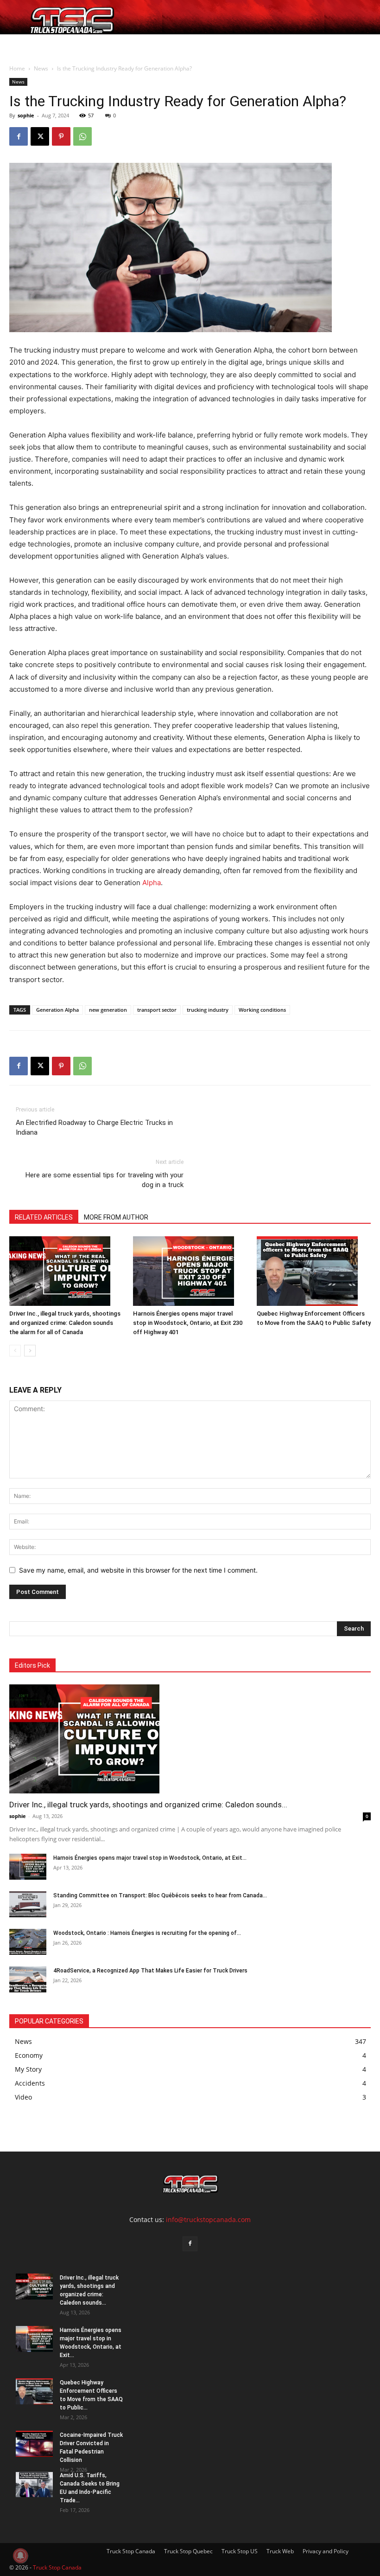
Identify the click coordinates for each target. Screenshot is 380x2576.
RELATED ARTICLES (44, 1217)
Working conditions (262, 1010)
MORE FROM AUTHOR (116, 1217)
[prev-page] (15, 1351)
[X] (40, 136)
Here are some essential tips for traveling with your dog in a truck (104, 1180)
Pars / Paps (127, 45)
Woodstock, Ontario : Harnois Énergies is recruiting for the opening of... (147, 1933)
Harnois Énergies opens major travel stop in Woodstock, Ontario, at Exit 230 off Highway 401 (188, 1323)
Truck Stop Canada (131, 2551)
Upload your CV (80, 45)
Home (22, 45)
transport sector (157, 1010)
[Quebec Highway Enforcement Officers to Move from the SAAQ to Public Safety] (314, 1271)
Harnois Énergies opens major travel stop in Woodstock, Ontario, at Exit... (150, 1858)
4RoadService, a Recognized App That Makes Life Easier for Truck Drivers (150, 1971)
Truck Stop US (240, 2551)
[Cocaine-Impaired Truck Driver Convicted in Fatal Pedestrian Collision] (34, 2444)
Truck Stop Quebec (188, 2551)
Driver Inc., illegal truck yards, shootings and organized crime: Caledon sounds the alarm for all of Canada (65, 1323)
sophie (26, 115)
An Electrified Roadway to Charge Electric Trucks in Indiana (94, 1127)
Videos (195, 45)
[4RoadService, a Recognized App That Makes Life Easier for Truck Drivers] (28, 1979)
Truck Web (280, 2551)
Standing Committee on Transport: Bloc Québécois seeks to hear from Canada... (160, 1895)
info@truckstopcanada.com (208, 2219)
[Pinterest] (61, 136)
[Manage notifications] (20, 2556)
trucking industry (208, 1010)
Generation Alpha (57, 1010)
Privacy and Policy (326, 2551)
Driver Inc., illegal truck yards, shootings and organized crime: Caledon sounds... (148, 1805)
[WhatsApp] (82, 136)
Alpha (152, 883)
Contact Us (229, 45)
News (164, 45)
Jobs (44, 45)
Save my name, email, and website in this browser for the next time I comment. (138, 1570)
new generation (108, 1010)
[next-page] (30, 1351)
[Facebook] (19, 136)
